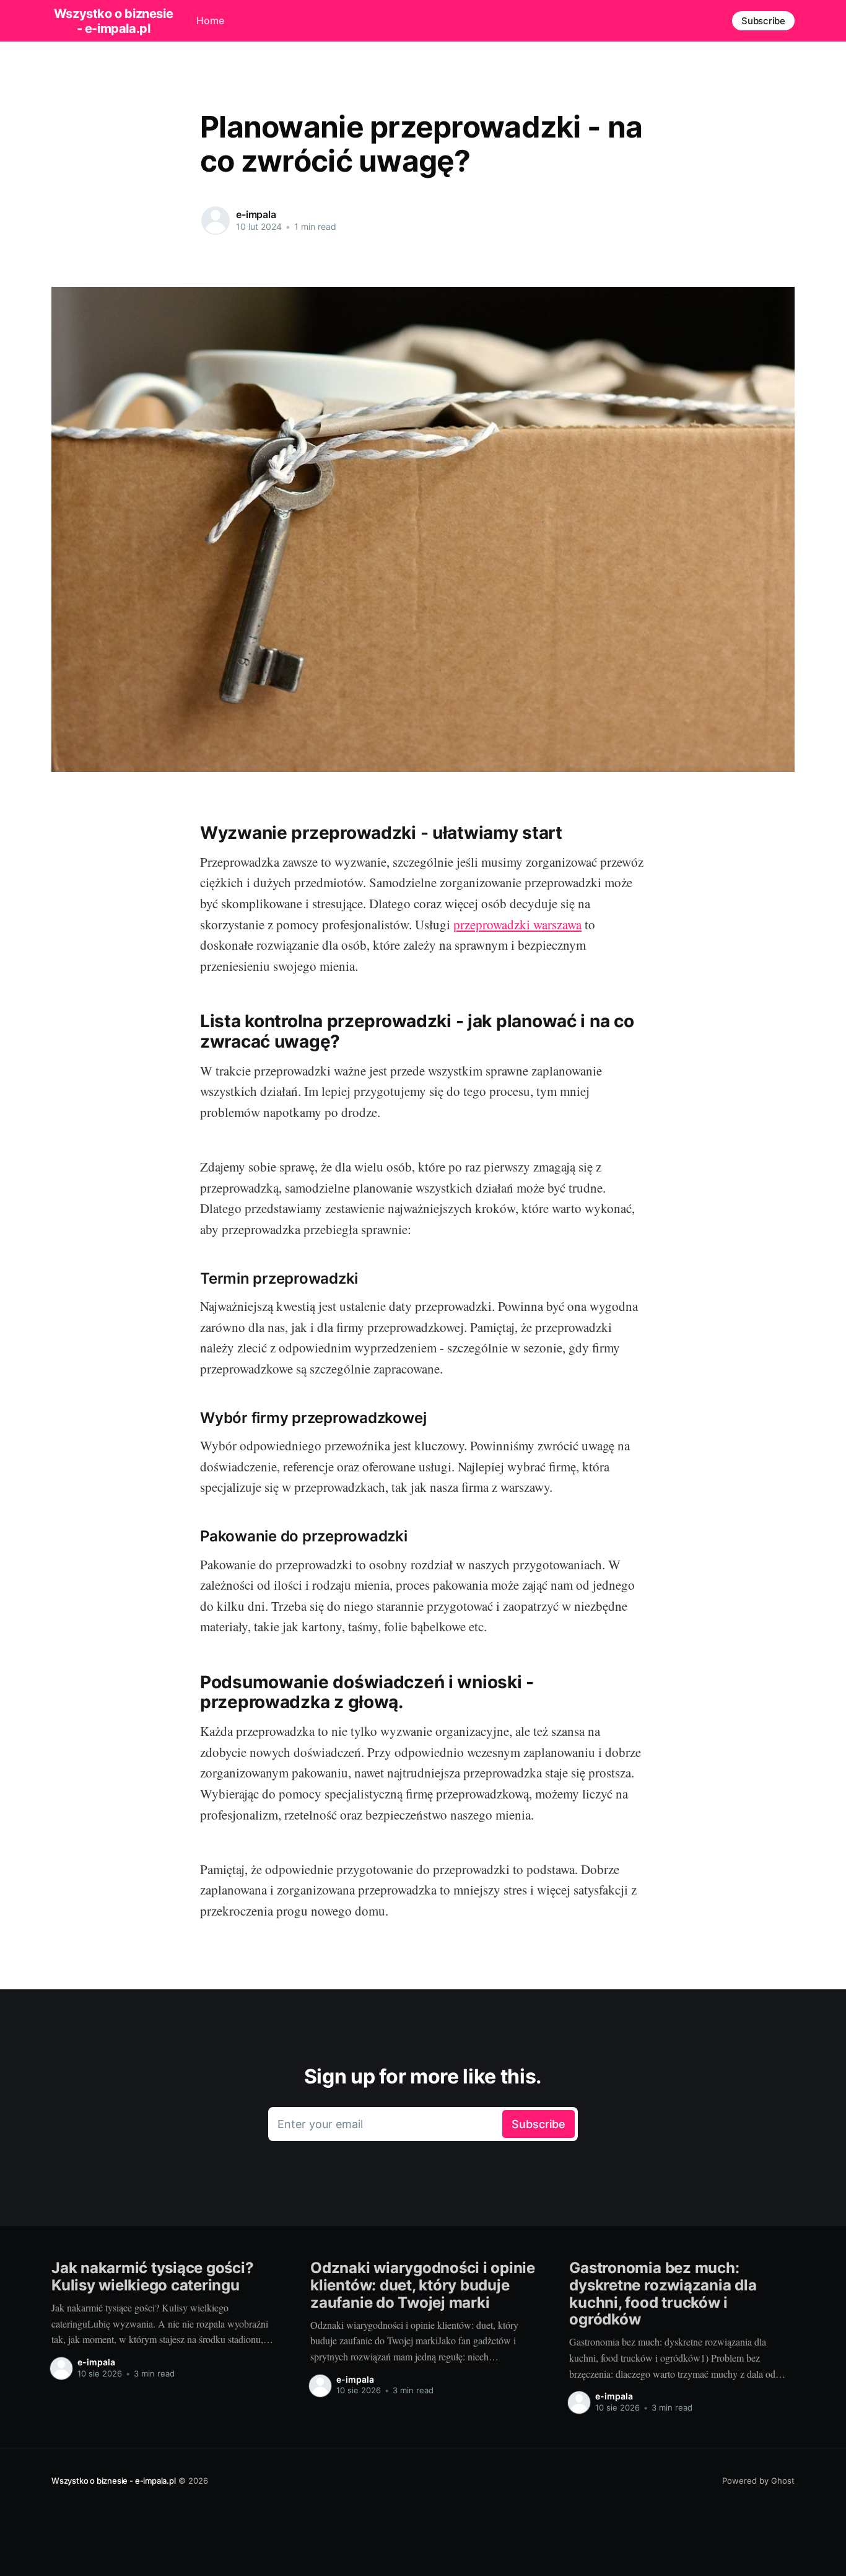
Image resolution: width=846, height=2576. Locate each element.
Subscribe (763, 21)
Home (210, 20)
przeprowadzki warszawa (517, 924)
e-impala (256, 214)
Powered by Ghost (758, 2481)
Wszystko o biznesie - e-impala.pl (113, 21)
